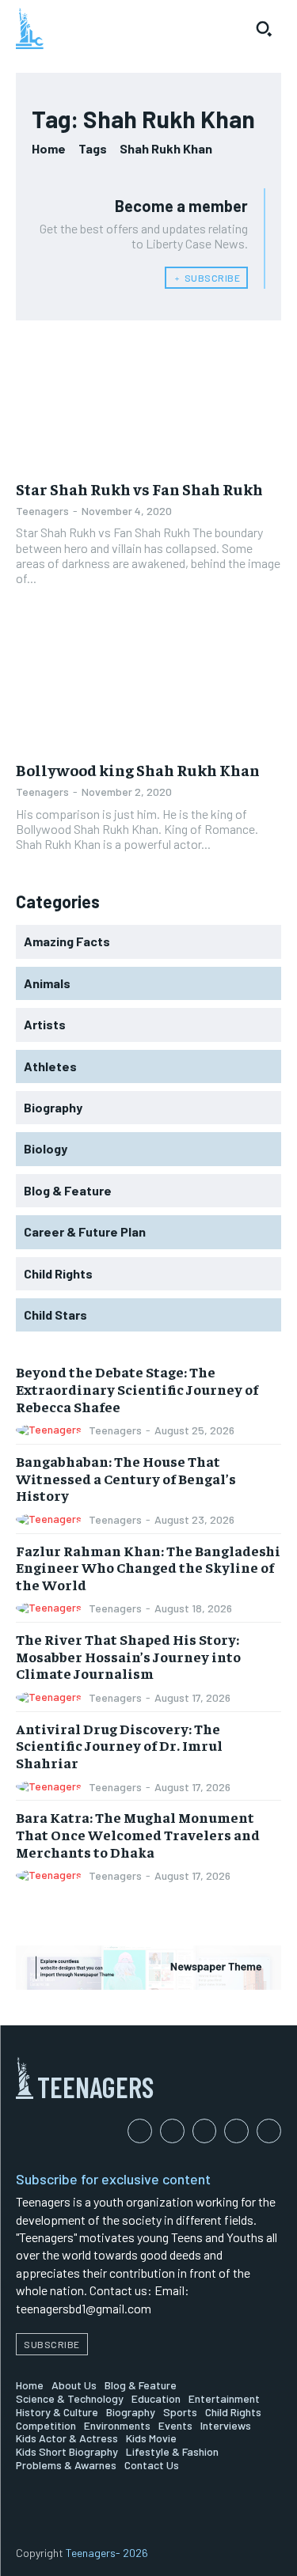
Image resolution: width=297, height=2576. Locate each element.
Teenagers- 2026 (107, 2553)
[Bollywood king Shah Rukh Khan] (148, 684)
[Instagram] (172, 2131)
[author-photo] (51, 1430)
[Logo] (30, 28)
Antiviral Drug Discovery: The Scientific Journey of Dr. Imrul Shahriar (119, 1745)
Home (49, 148)
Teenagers (42, 511)
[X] (269, 2131)
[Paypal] (205, 2131)
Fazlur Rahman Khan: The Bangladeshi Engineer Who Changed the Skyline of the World (148, 1567)
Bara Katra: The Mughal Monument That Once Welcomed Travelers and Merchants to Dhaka (138, 1834)
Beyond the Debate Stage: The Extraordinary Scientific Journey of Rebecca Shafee (137, 1388)
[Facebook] (140, 2131)
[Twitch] (236, 2131)
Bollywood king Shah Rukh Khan (138, 769)
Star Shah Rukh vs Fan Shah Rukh (139, 489)
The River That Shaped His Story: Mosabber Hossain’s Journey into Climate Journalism (128, 1656)
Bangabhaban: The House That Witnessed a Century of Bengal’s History (126, 1478)
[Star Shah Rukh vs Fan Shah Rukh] (148, 403)
